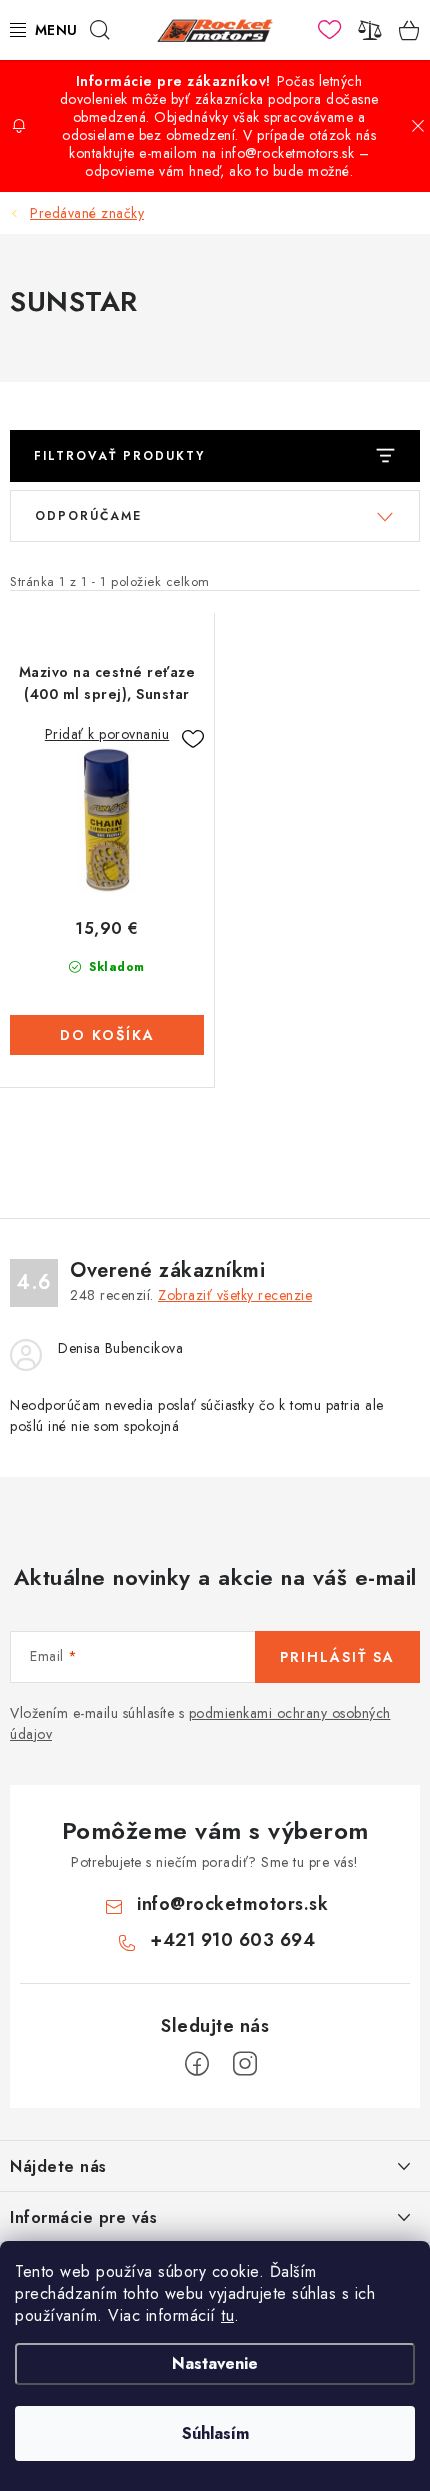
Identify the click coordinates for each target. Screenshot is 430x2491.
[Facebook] (197, 2064)
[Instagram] (245, 2064)
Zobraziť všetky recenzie (235, 1295)
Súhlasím (215, 2433)
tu (227, 2315)
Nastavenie (215, 2363)
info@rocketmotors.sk (232, 1904)
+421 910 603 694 (232, 1940)
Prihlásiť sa (337, 1657)
